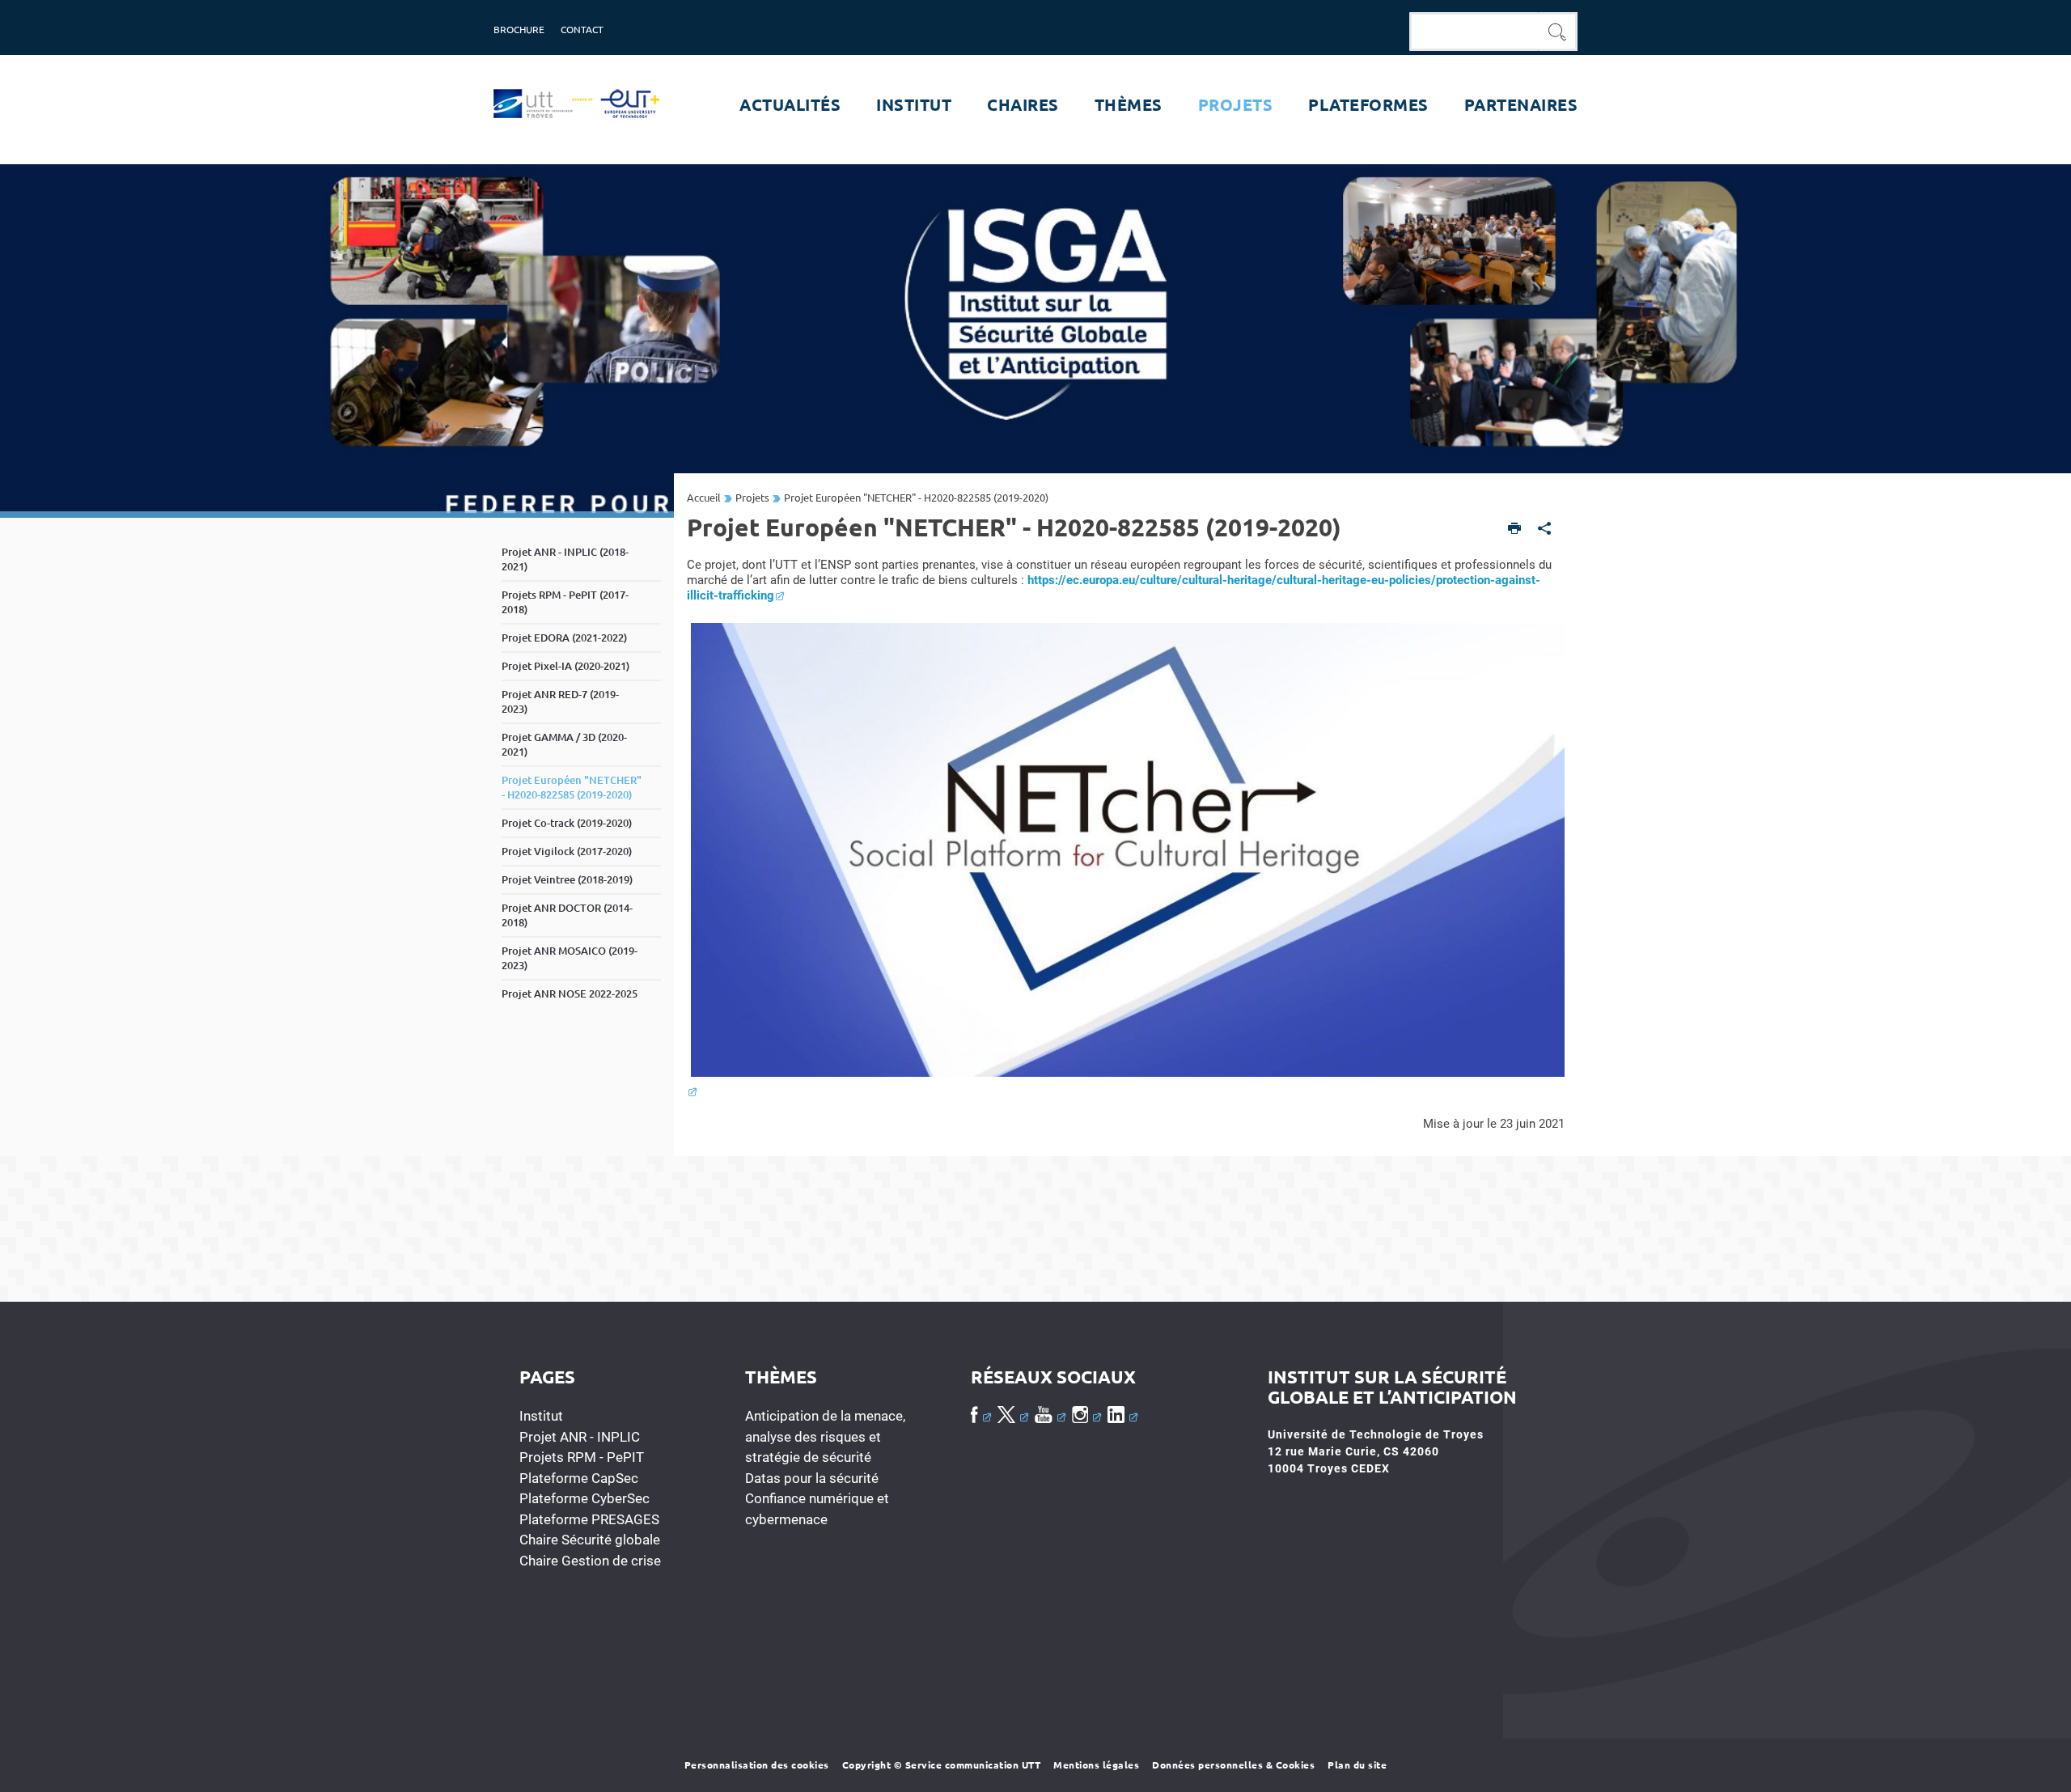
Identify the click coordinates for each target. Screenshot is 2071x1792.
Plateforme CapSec (579, 1478)
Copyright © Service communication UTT (942, 1764)
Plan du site (1357, 1764)
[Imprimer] (1515, 530)
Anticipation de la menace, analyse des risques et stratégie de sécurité (825, 1436)
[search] (1474, 32)
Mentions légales (1096, 1764)
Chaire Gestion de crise (590, 1561)
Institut (541, 1416)
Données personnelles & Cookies (1233, 1764)
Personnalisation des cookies (757, 1764)
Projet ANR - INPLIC (580, 1437)
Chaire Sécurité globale (590, 1540)
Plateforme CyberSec (584, 1498)
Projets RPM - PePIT (582, 1457)
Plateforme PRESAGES (589, 1519)
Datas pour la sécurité (812, 1478)
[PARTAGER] (1545, 530)
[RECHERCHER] (1558, 32)
